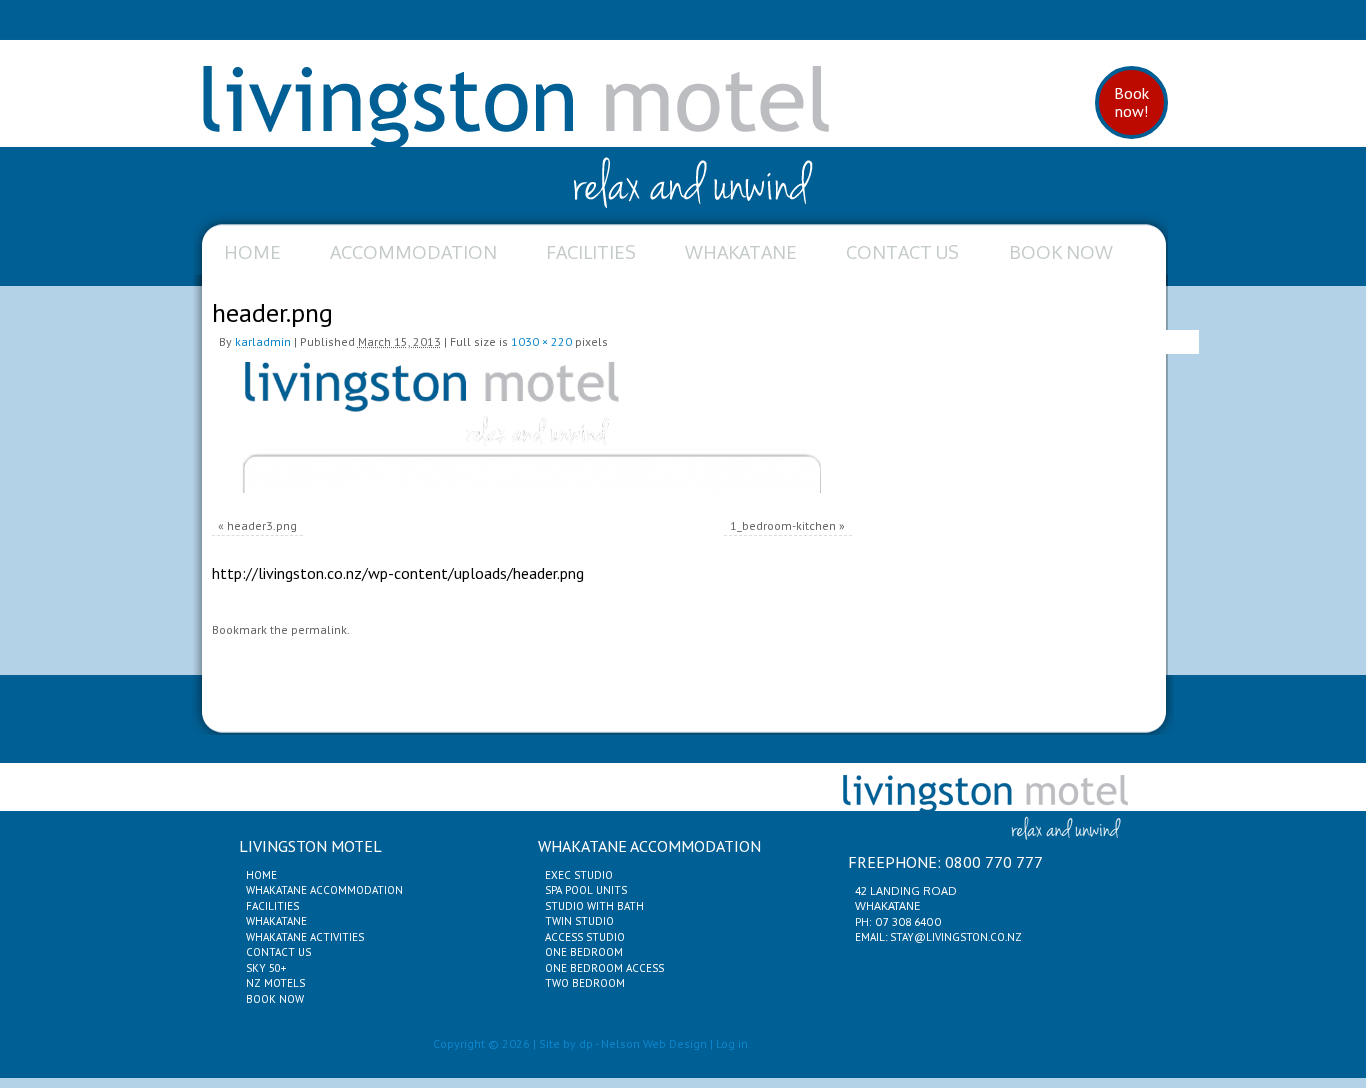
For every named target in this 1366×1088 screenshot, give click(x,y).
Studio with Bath (594, 906)
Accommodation (413, 252)
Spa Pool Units (586, 890)
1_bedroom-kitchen (783, 525)
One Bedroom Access (604, 968)
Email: (872, 937)
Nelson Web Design (654, 1043)
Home (252, 252)
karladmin (263, 341)
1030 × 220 (541, 341)
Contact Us (902, 252)
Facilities (591, 252)
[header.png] (532, 427)
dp (586, 1043)
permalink (319, 629)
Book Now (1061, 252)
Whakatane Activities (305, 937)
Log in (732, 1043)
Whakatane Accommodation (324, 890)
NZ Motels (275, 983)
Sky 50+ (266, 968)
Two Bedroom (585, 983)
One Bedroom (584, 952)
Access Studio (585, 937)
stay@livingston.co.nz (956, 937)
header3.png (262, 525)
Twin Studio (579, 921)
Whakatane (741, 252)
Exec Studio (579, 875)
